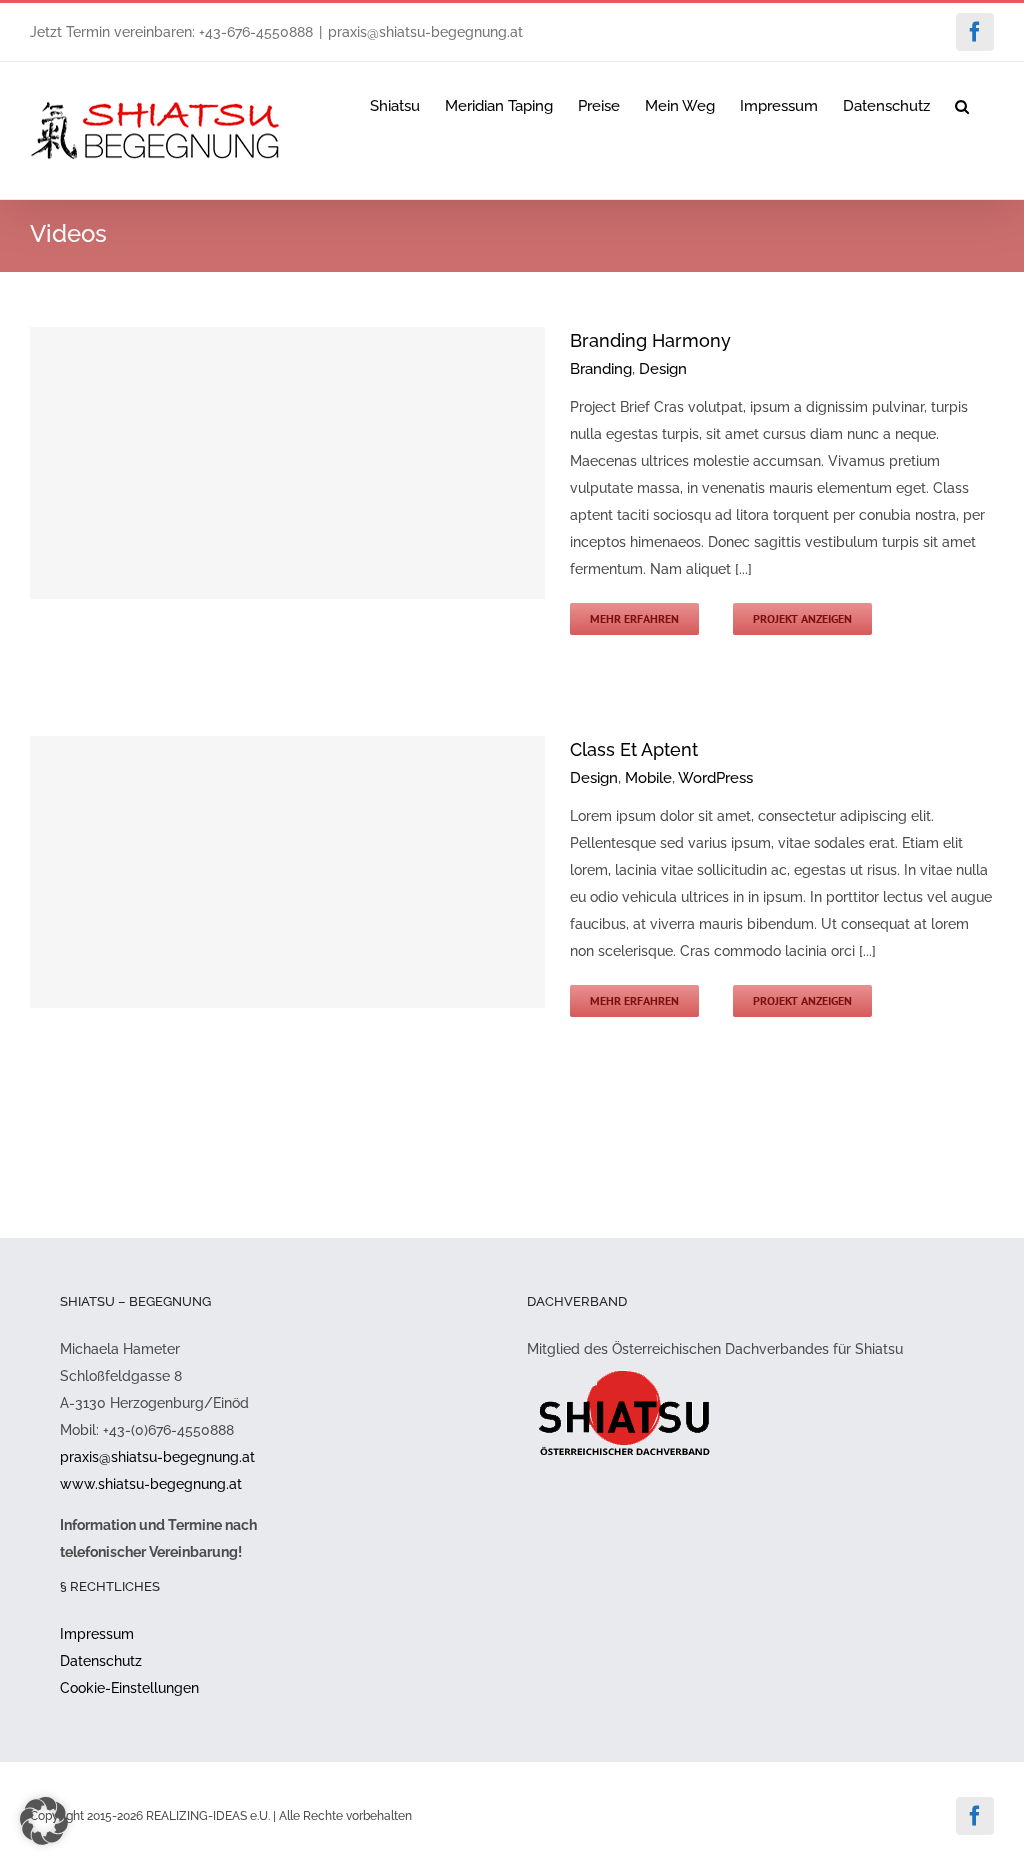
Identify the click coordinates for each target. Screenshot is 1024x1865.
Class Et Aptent (634, 749)
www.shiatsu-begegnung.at (151, 1484)
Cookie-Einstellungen (129, 1688)
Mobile (648, 778)
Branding (601, 369)
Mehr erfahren (634, 618)
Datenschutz (101, 1661)
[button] (962, 105)
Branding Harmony (650, 340)
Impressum (97, 1634)
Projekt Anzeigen (802, 618)
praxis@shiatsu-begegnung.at (425, 32)
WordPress (715, 778)
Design (663, 369)
